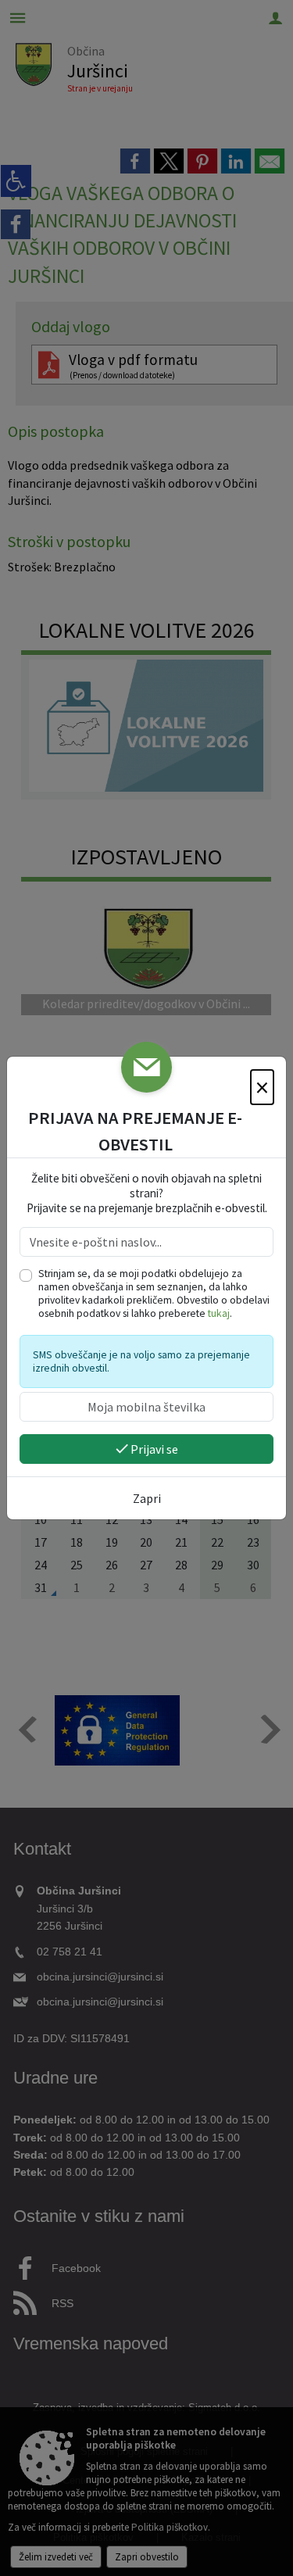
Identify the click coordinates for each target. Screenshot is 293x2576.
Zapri (147, 1498)
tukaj (219, 1313)
